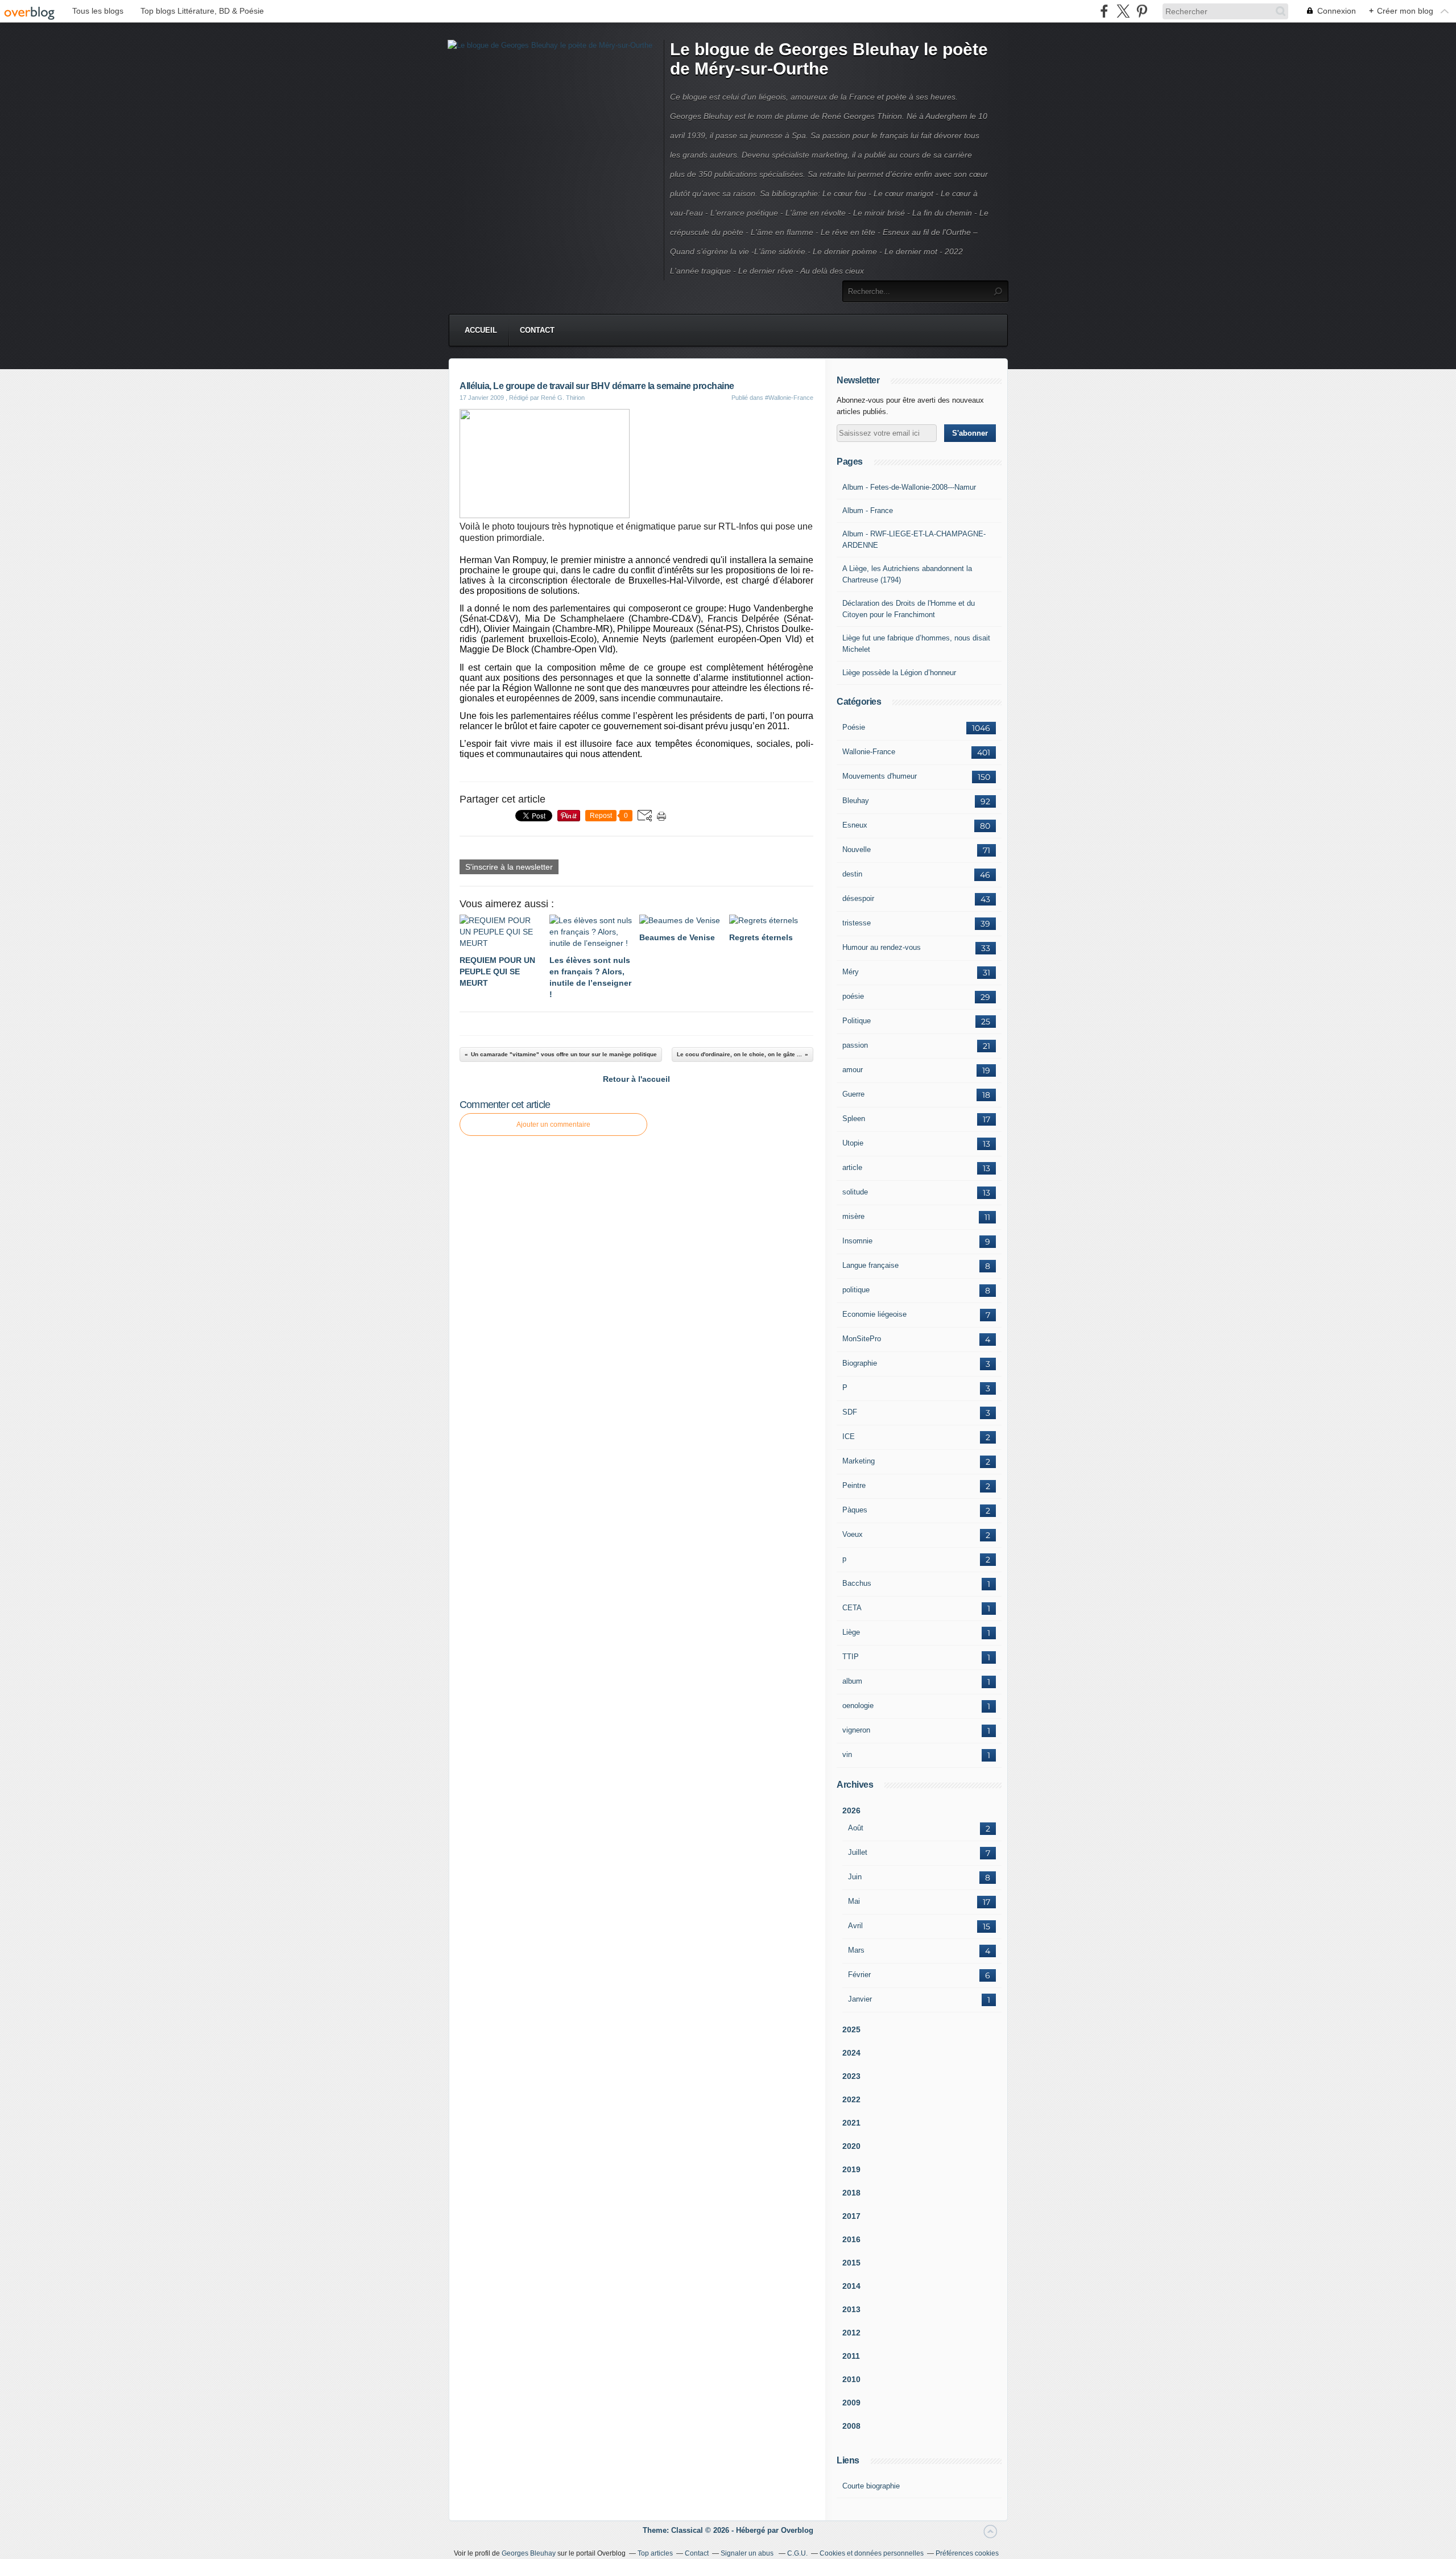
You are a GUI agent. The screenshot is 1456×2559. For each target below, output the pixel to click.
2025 (851, 2029)
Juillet (858, 1852)
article (852, 1167)
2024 (851, 2053)
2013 (851, 2309)
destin (852, 874)
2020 (851, 2146)
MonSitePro (862, 1339)
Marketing (859, 1461)
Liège (851, 1632)
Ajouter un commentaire (553, 1125)
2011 (851, 2356)
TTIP (851, 1657)
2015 (851, 2263)
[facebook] (1104, 11)
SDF (850, 1412)
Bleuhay (856, 801)
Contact (537, 330)
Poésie (854, 727)
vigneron (856, 1730)
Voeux (853, 1534)
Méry (851, 972)
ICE (849, 1436)
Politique (857, 1021)
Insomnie (857, 1241)
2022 (851, 2099)
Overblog (797, 2530)
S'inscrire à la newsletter (509, 867)
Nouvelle (857, 849)
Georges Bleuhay (529, 2553)
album (852, 1681)
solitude (855, 1192)
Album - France (868, 510)
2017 (851, 2216)
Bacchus (857, 1583)
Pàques (855, 1510)
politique (856, 1290)
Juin (855, 1877)
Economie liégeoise (874, 1314)
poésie (853, 996)
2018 (851, 2193)
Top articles (655, 2553)
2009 (851, 2403)
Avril (855, 1926)
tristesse (857, 923)
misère (853, 1216)
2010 (851, 2379)
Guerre (853, 1094)
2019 (851, 2169)
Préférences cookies (967, 2553)
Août (856, 1828)
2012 (851, 2333)
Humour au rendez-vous (882, 947)
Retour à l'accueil (636, 1079)
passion (855, 1045)
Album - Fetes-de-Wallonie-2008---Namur (909, 487)
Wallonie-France (869, 752)
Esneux (855, 825)
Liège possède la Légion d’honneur (899, 673)
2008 (851, 2426)
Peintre (854, 1485)
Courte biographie (871, 2486)
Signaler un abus (748, 2553)
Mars (856, 1950)
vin (847, 1754)
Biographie (860, 1363)
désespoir (858, 898)
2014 (851, 2286)
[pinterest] (1142, 11)
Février (859, 1975)
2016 (851, 2239)
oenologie (858, 1706)
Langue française (870, 1265)
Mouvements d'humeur (880, 776)
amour (853, 1070)
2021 (851, 2123)
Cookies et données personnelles (872, 2553)
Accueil (481, 330)
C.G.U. (797, 2553)
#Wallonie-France (789, 398)
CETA (852, 1608)
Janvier (860, 1999)
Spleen (854, 1119)
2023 (851, 2076)
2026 (851, 1810)
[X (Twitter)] (1123, 11)
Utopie (853, 1143)
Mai (854, 1901)
